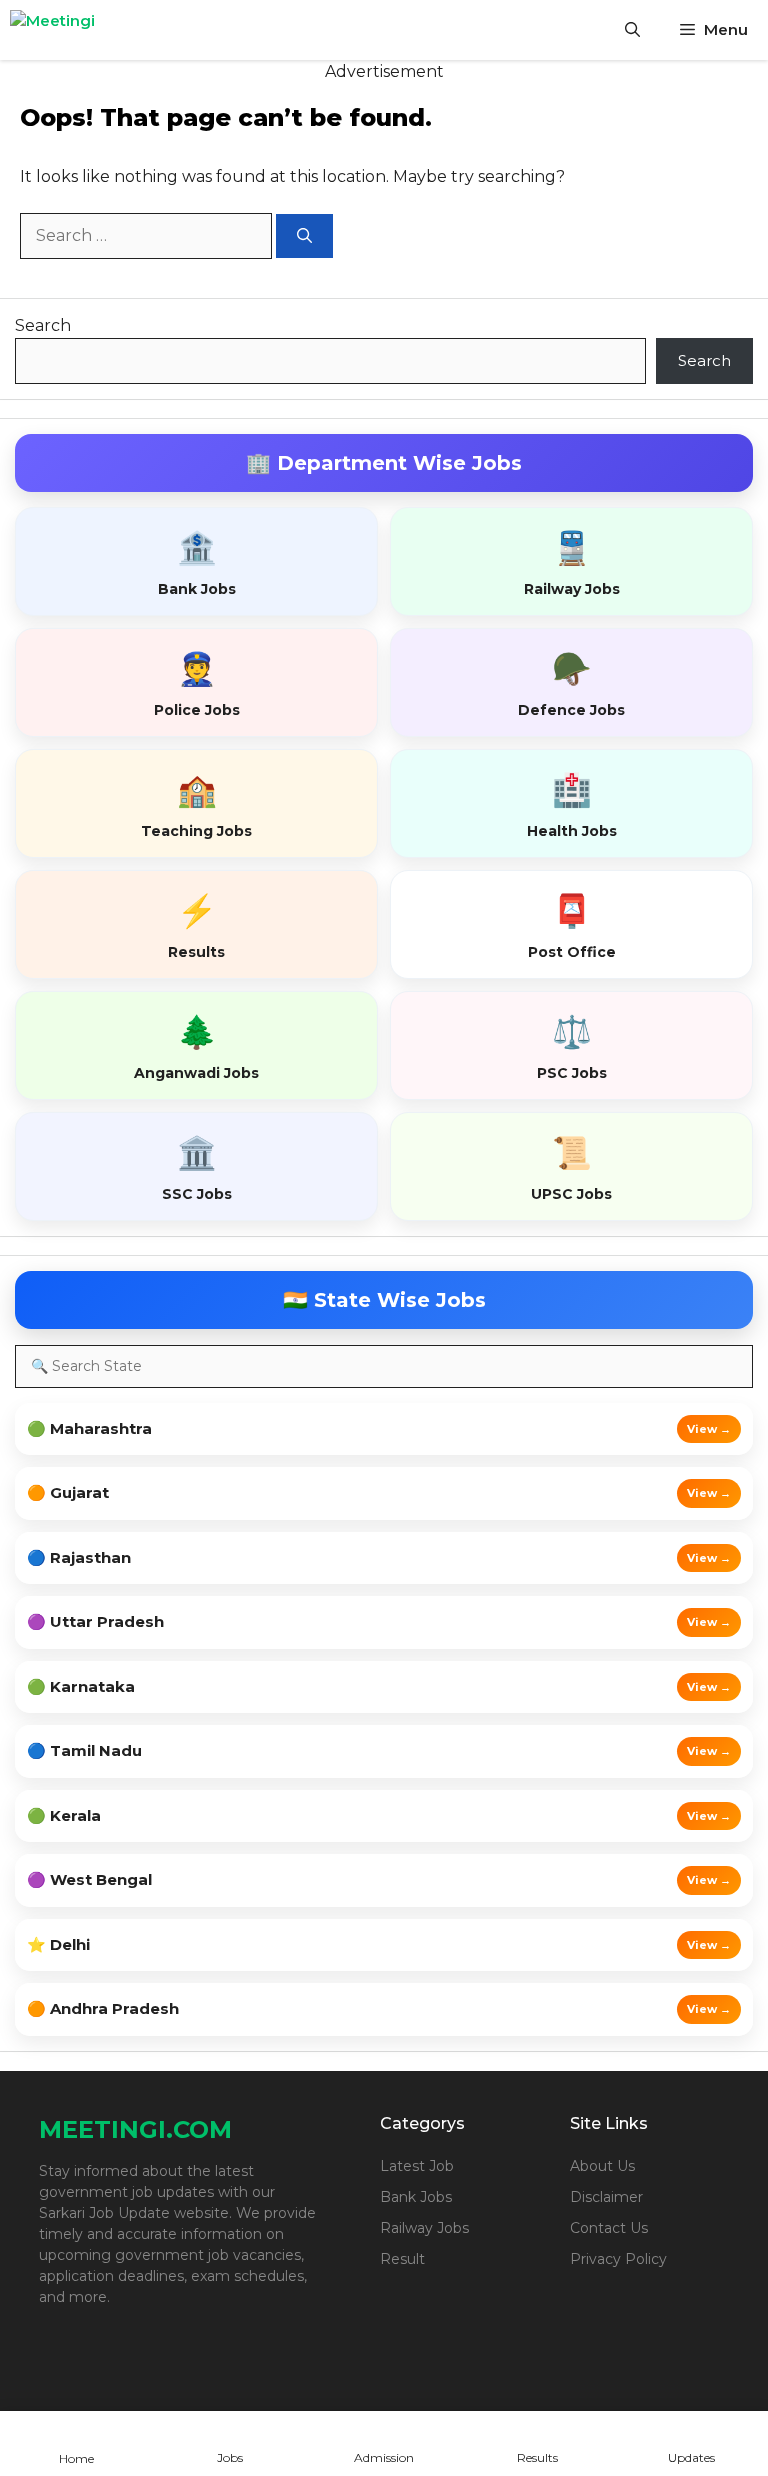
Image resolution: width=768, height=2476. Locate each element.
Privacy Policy (618, 2259)
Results (537, 2457)
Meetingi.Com (135, 2129)
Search (43, 325)
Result (402, 2259)
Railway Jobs (424, 2228)
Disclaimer (606, 2197)
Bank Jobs (416, 2197)
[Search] (304, 236)
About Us (602, 2166)
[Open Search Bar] (632, 30)
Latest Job (417, 2166)
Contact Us (609, 2228)
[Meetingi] (80, 30)
